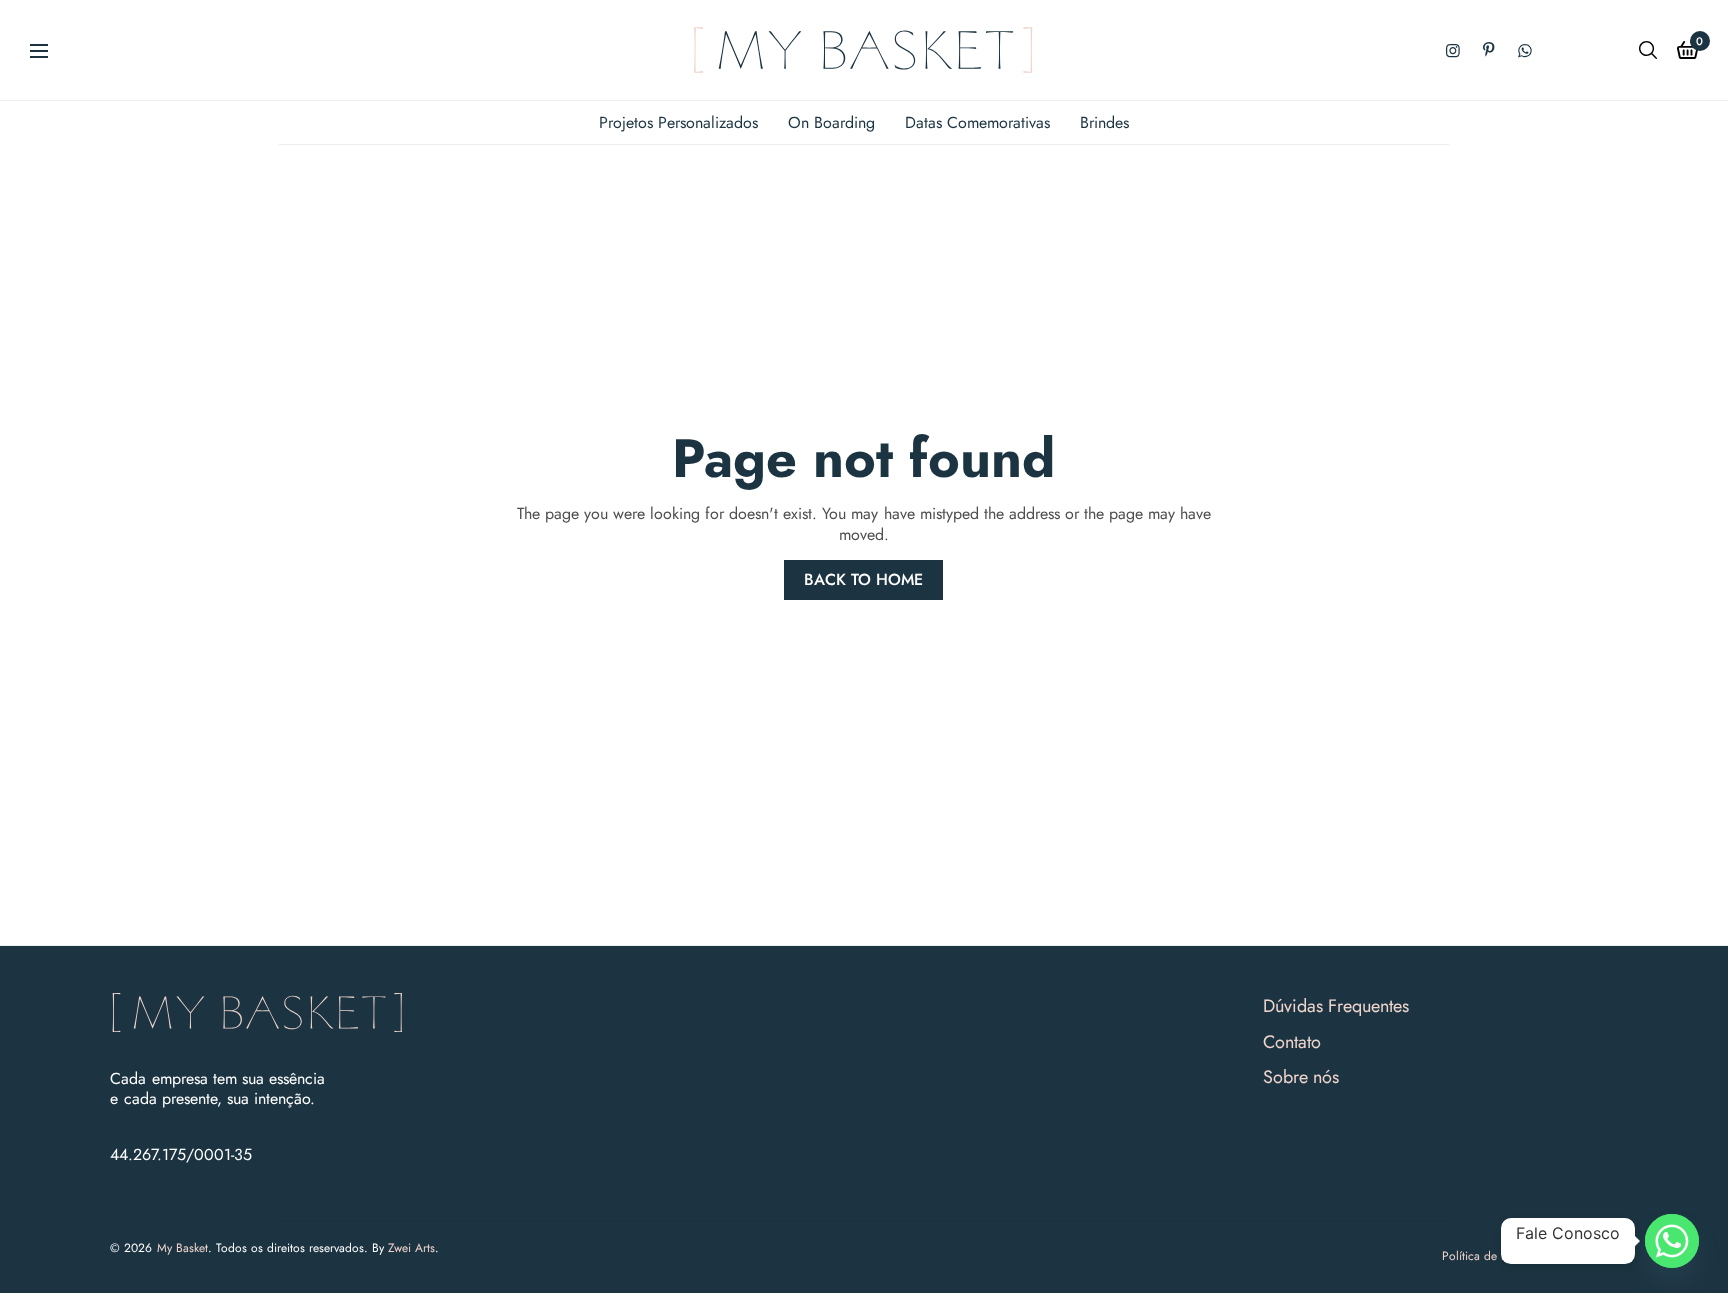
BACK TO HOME (863, 579)
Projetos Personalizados (678, 122)
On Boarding (831, 122)
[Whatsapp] (1672, 1241)
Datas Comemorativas (977, 122)
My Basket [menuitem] (182, 1248)
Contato (1292, 1042)
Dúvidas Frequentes (1336, 1006)
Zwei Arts (411, 1248)
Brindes (1104, 122)
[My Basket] (864, 50)
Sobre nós (1301, 1077)
